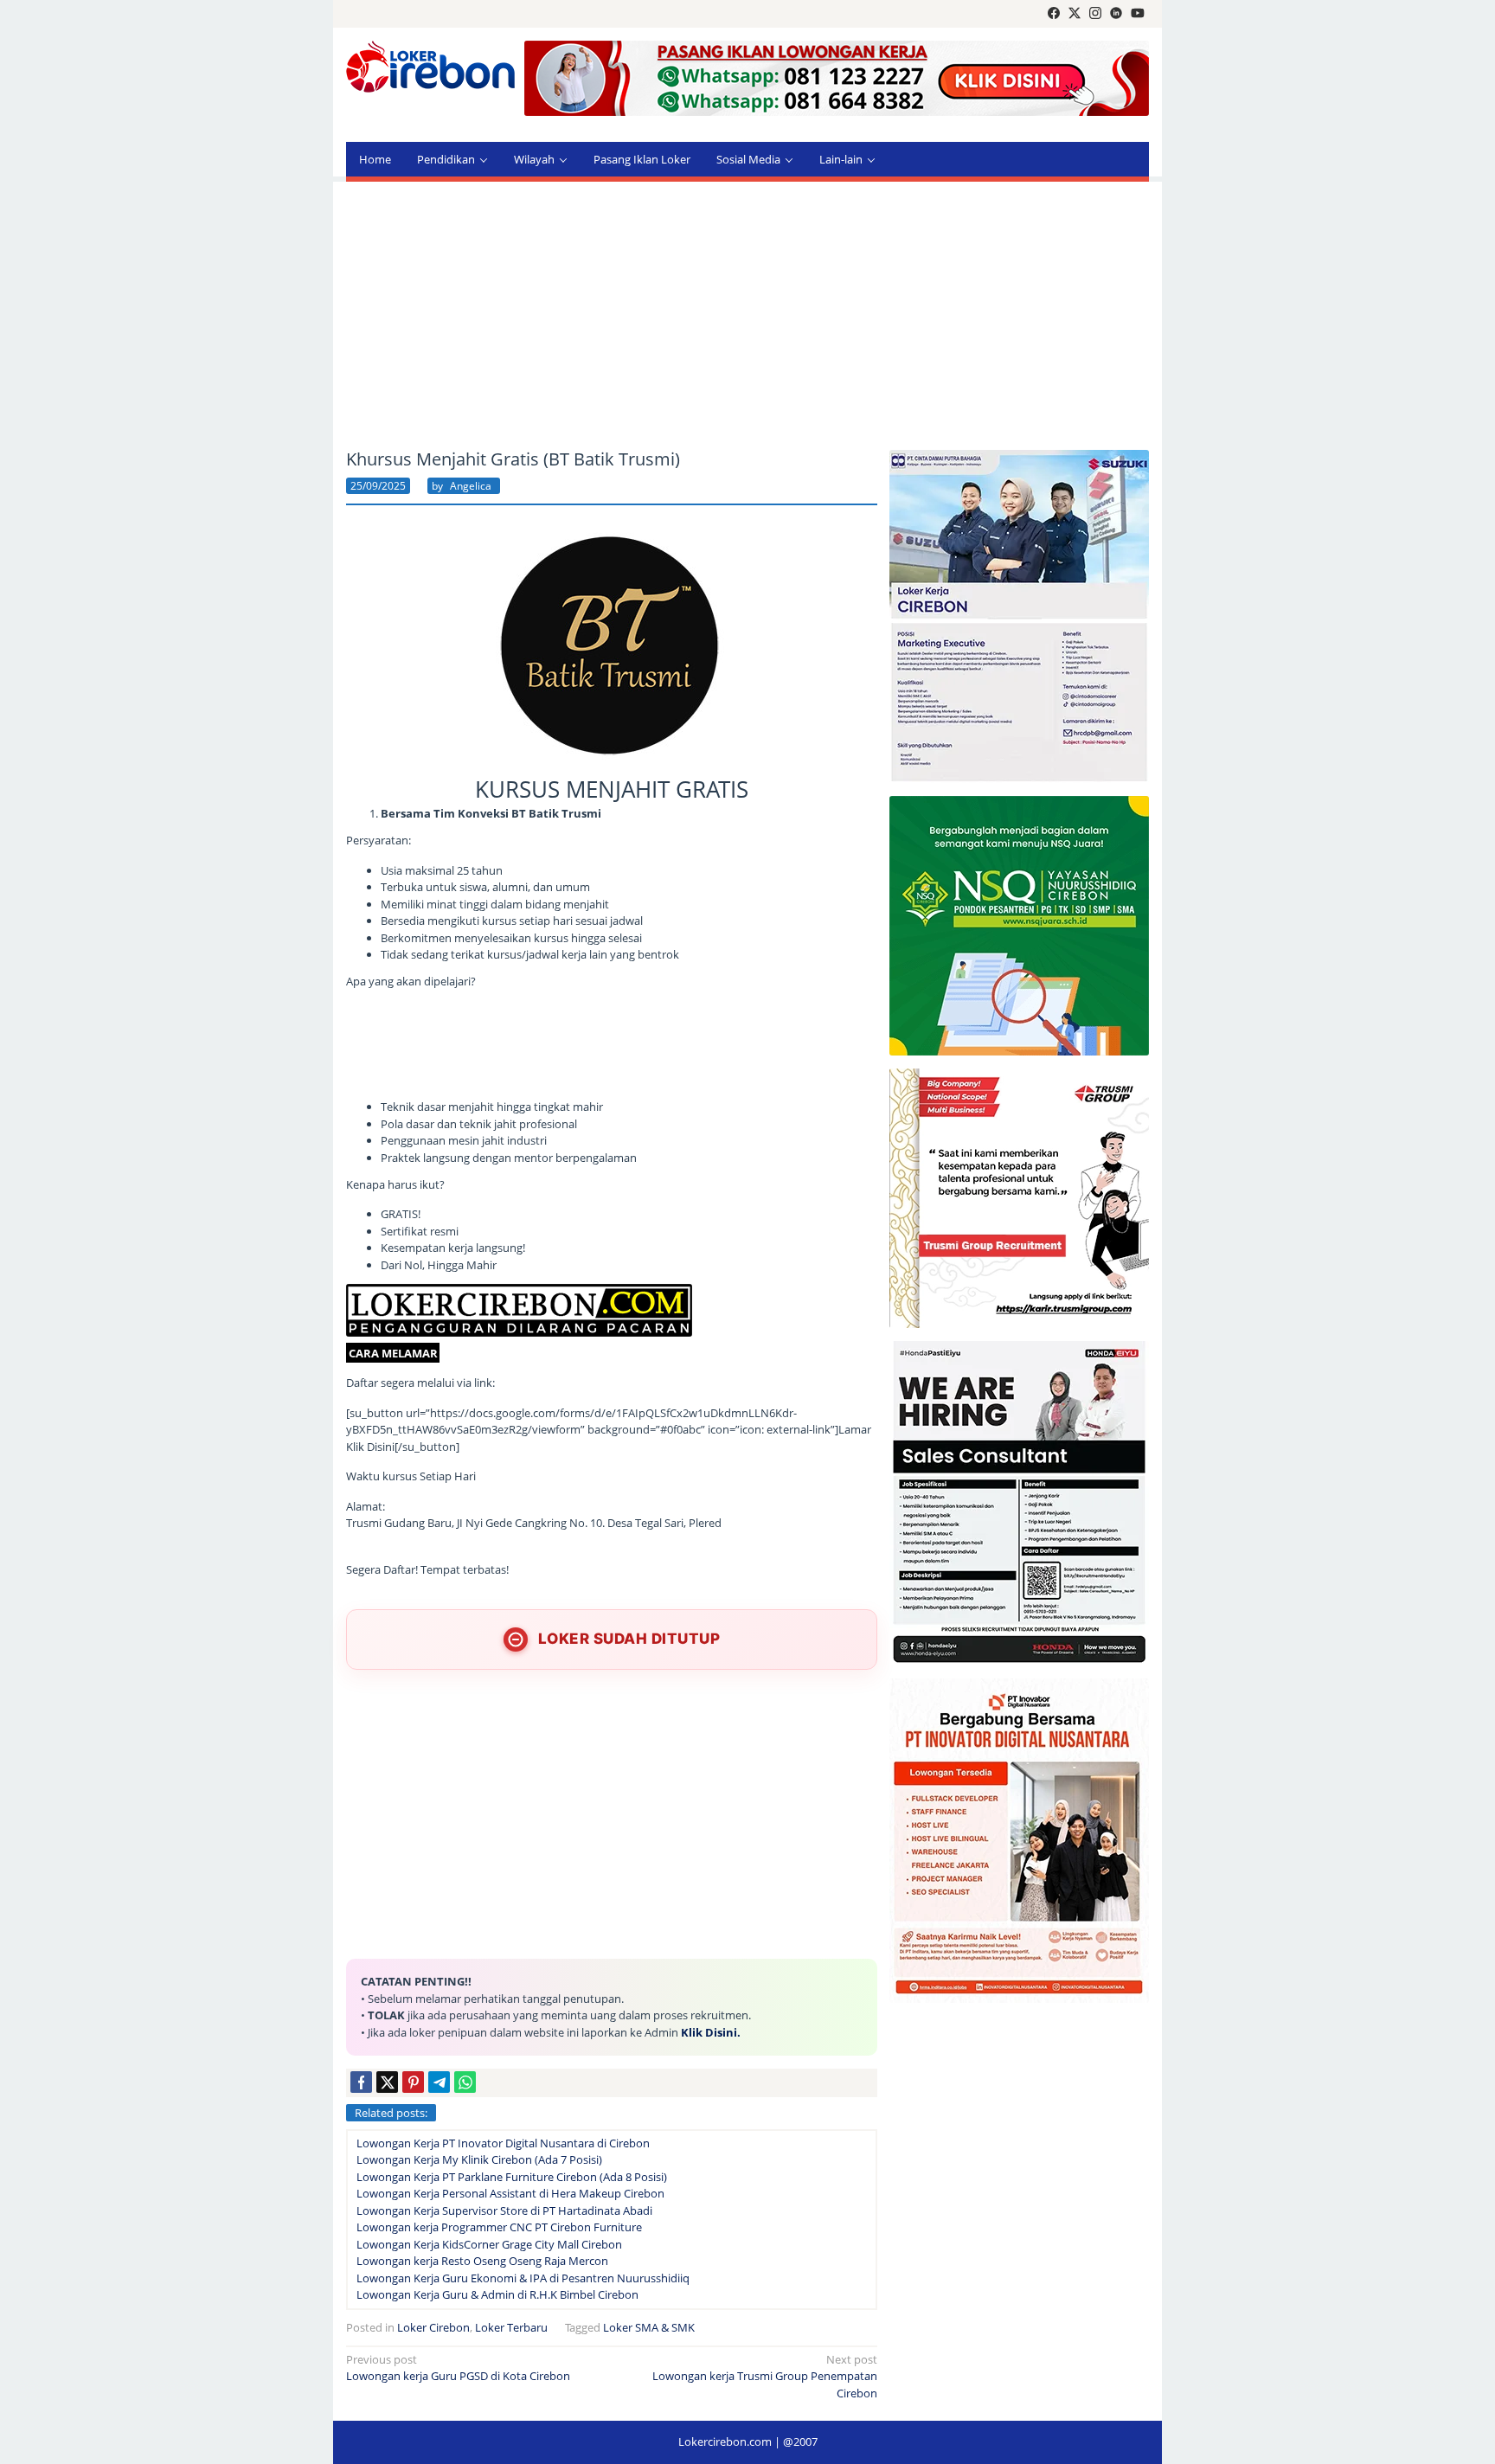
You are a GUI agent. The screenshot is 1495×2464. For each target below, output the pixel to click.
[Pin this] (413, 2082)
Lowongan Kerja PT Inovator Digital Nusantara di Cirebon (503, 2143)
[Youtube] (1138, 14)
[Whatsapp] (465, 2082)
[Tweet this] (387, 2082)
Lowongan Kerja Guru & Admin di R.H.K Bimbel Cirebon (497, 2294)
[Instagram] (1095, 14)
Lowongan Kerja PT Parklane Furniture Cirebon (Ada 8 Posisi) (512, 2177)
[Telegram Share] (439, 2082)
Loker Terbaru (511, 2327)
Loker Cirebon (433, 2327)
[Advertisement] (747, 316)
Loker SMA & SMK (649, 2327)
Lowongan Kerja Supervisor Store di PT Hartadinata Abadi (504, 2211)
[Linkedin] (1116, 14)
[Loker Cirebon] (430, 69)
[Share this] (361, 2082)
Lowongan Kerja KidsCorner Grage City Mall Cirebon (489, 2244)
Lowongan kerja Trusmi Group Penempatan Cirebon (765, 2376)
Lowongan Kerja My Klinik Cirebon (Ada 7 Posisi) (479, 2159)
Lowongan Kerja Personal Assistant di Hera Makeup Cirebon (510, 2193)
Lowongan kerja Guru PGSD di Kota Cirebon (458, 2368)
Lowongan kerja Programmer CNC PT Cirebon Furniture (499, 2227)
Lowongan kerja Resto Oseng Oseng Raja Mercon (482, 2261)
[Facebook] (1054, 14)
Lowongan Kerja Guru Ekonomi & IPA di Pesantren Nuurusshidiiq (523, 2278)
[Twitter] (1075, 14)
